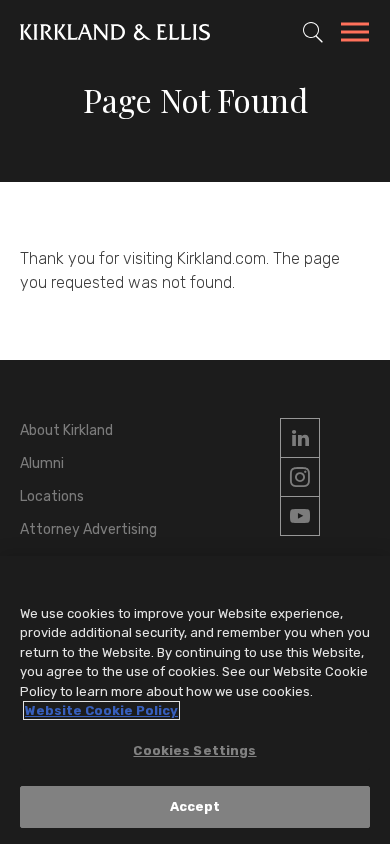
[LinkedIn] (300, 438)
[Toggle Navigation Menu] (355, 35)
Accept (195, 806)
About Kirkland (66, 430)
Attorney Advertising (88, 529)
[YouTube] (300, 516)
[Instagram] (300, 477)
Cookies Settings (194, 750)
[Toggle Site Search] (313, 32)
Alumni (42, 463)
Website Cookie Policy (101, 710)
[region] (195, 700)
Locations (52, 496)
